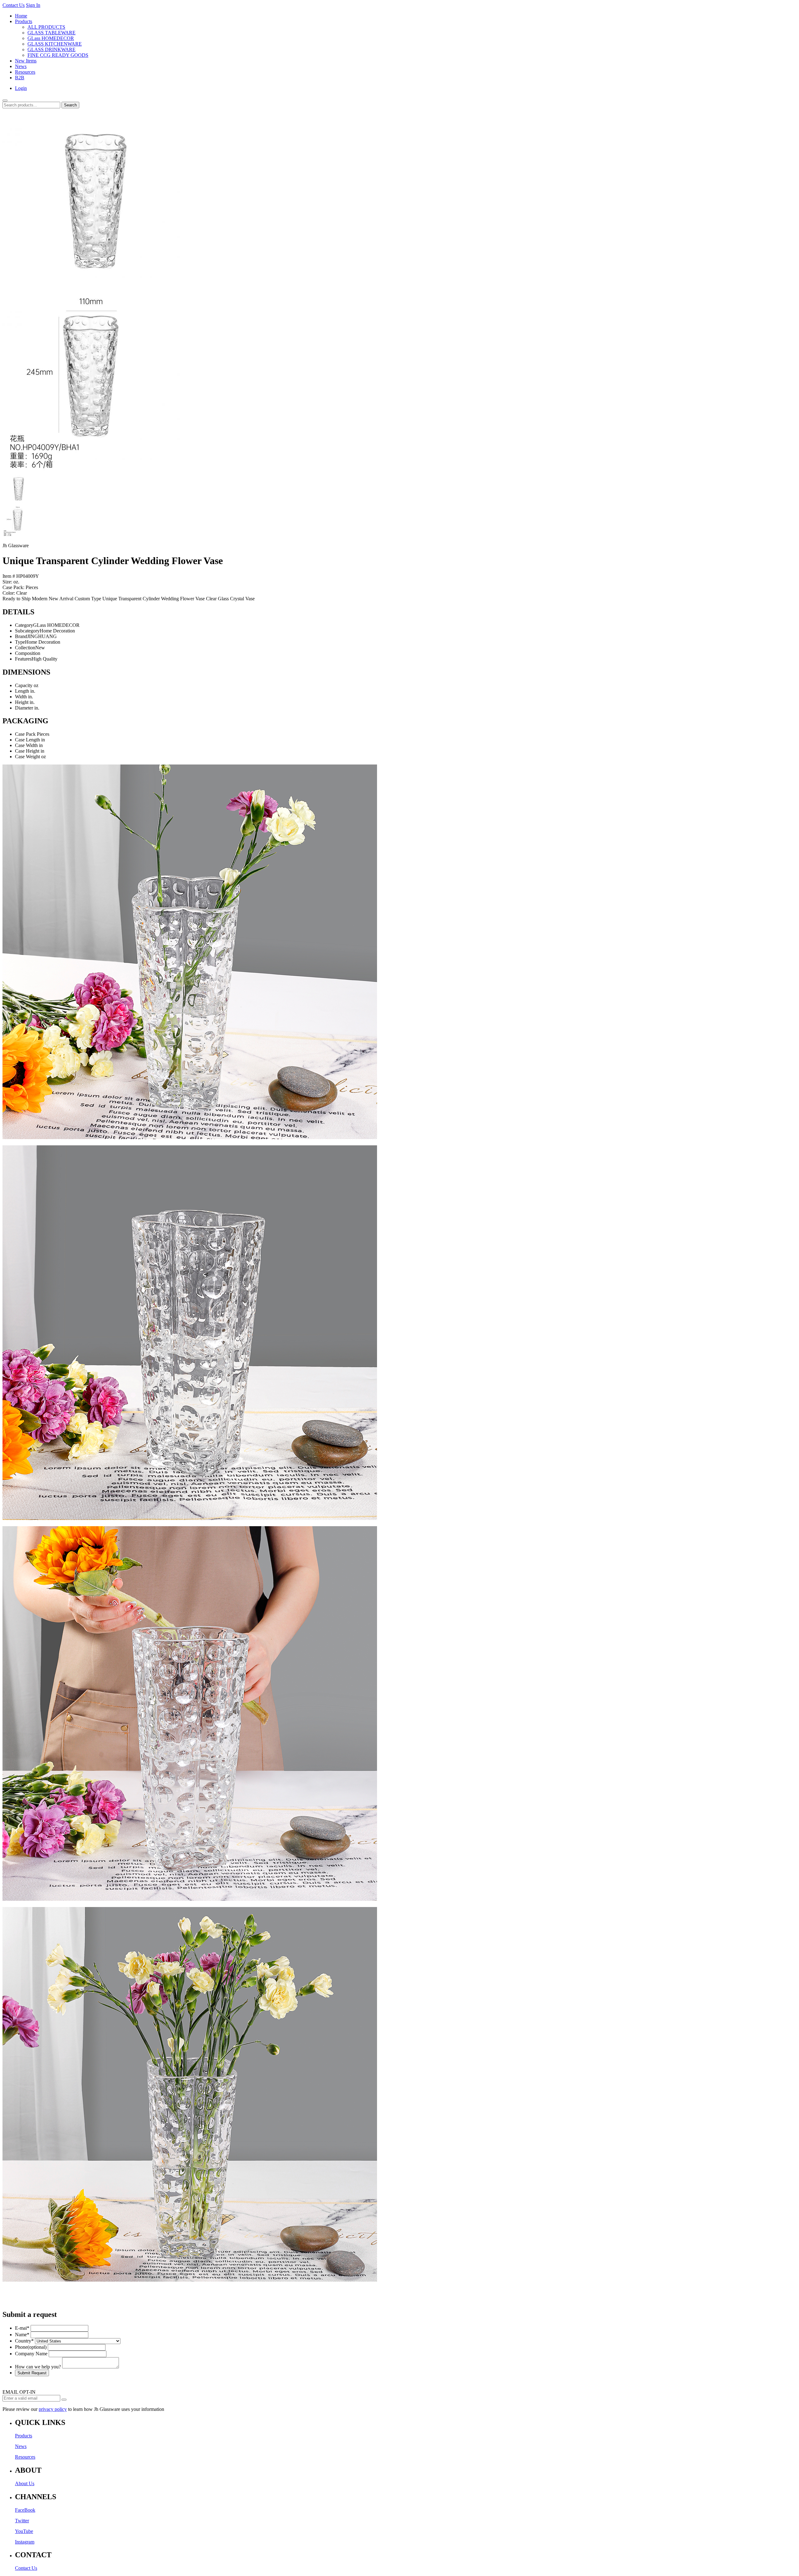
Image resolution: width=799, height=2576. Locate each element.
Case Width (26, 745)
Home (21, 16)
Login (21, 88)
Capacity (24, 685)
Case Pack (25, 734)
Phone (31, 2347)
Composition (28, 653)
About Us (25, 2483)
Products (24, 21)
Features (23, 659)
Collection (25, 648)
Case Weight (27, 757)
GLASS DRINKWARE (51, 49)
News (21, 66)
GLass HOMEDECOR (51, 38)
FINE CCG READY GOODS (58, 55)
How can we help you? (38, 2367)
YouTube (24, 2531)
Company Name (31, 2354)
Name (22, 2335)
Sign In (33, 5)
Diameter (24, 708)
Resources (25, 72)
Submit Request (32, 2373)
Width (21, 697)
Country (24, 2341)
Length (22, 691)
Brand (21, 636)
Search (70, 105)
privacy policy (53, 2409)
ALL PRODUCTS (46, 27)
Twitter (22, 2521)
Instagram (25, 2542)
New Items (26, 61)
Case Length (27, 740)
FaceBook (25, 2510)
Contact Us (14, 5)
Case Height (27, 751)
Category (24, 625)
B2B (20, 78)
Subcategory (27, 631)
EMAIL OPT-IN (19, 2392)
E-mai (22, 2328)
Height (22, 702)
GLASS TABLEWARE (51, 33)
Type (20, 642)
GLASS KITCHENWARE (55, 44)
